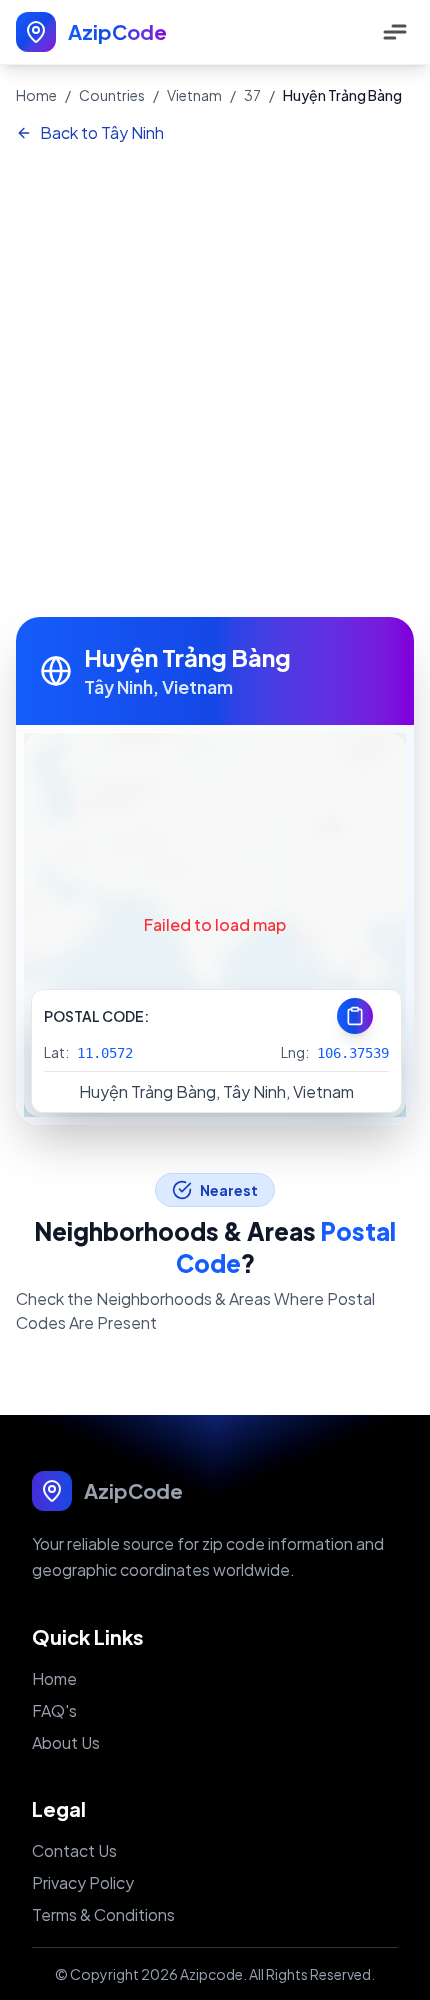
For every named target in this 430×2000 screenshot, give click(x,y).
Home (36, 95)
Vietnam (194, 95)
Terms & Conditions (103, 1914)
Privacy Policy (83, 1882)
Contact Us (74, 1850)
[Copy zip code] (355, 1016)
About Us (66, 1742)
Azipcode (211, 1974)
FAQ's (54, 1710)
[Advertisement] (215, 382)
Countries (112, 95)
